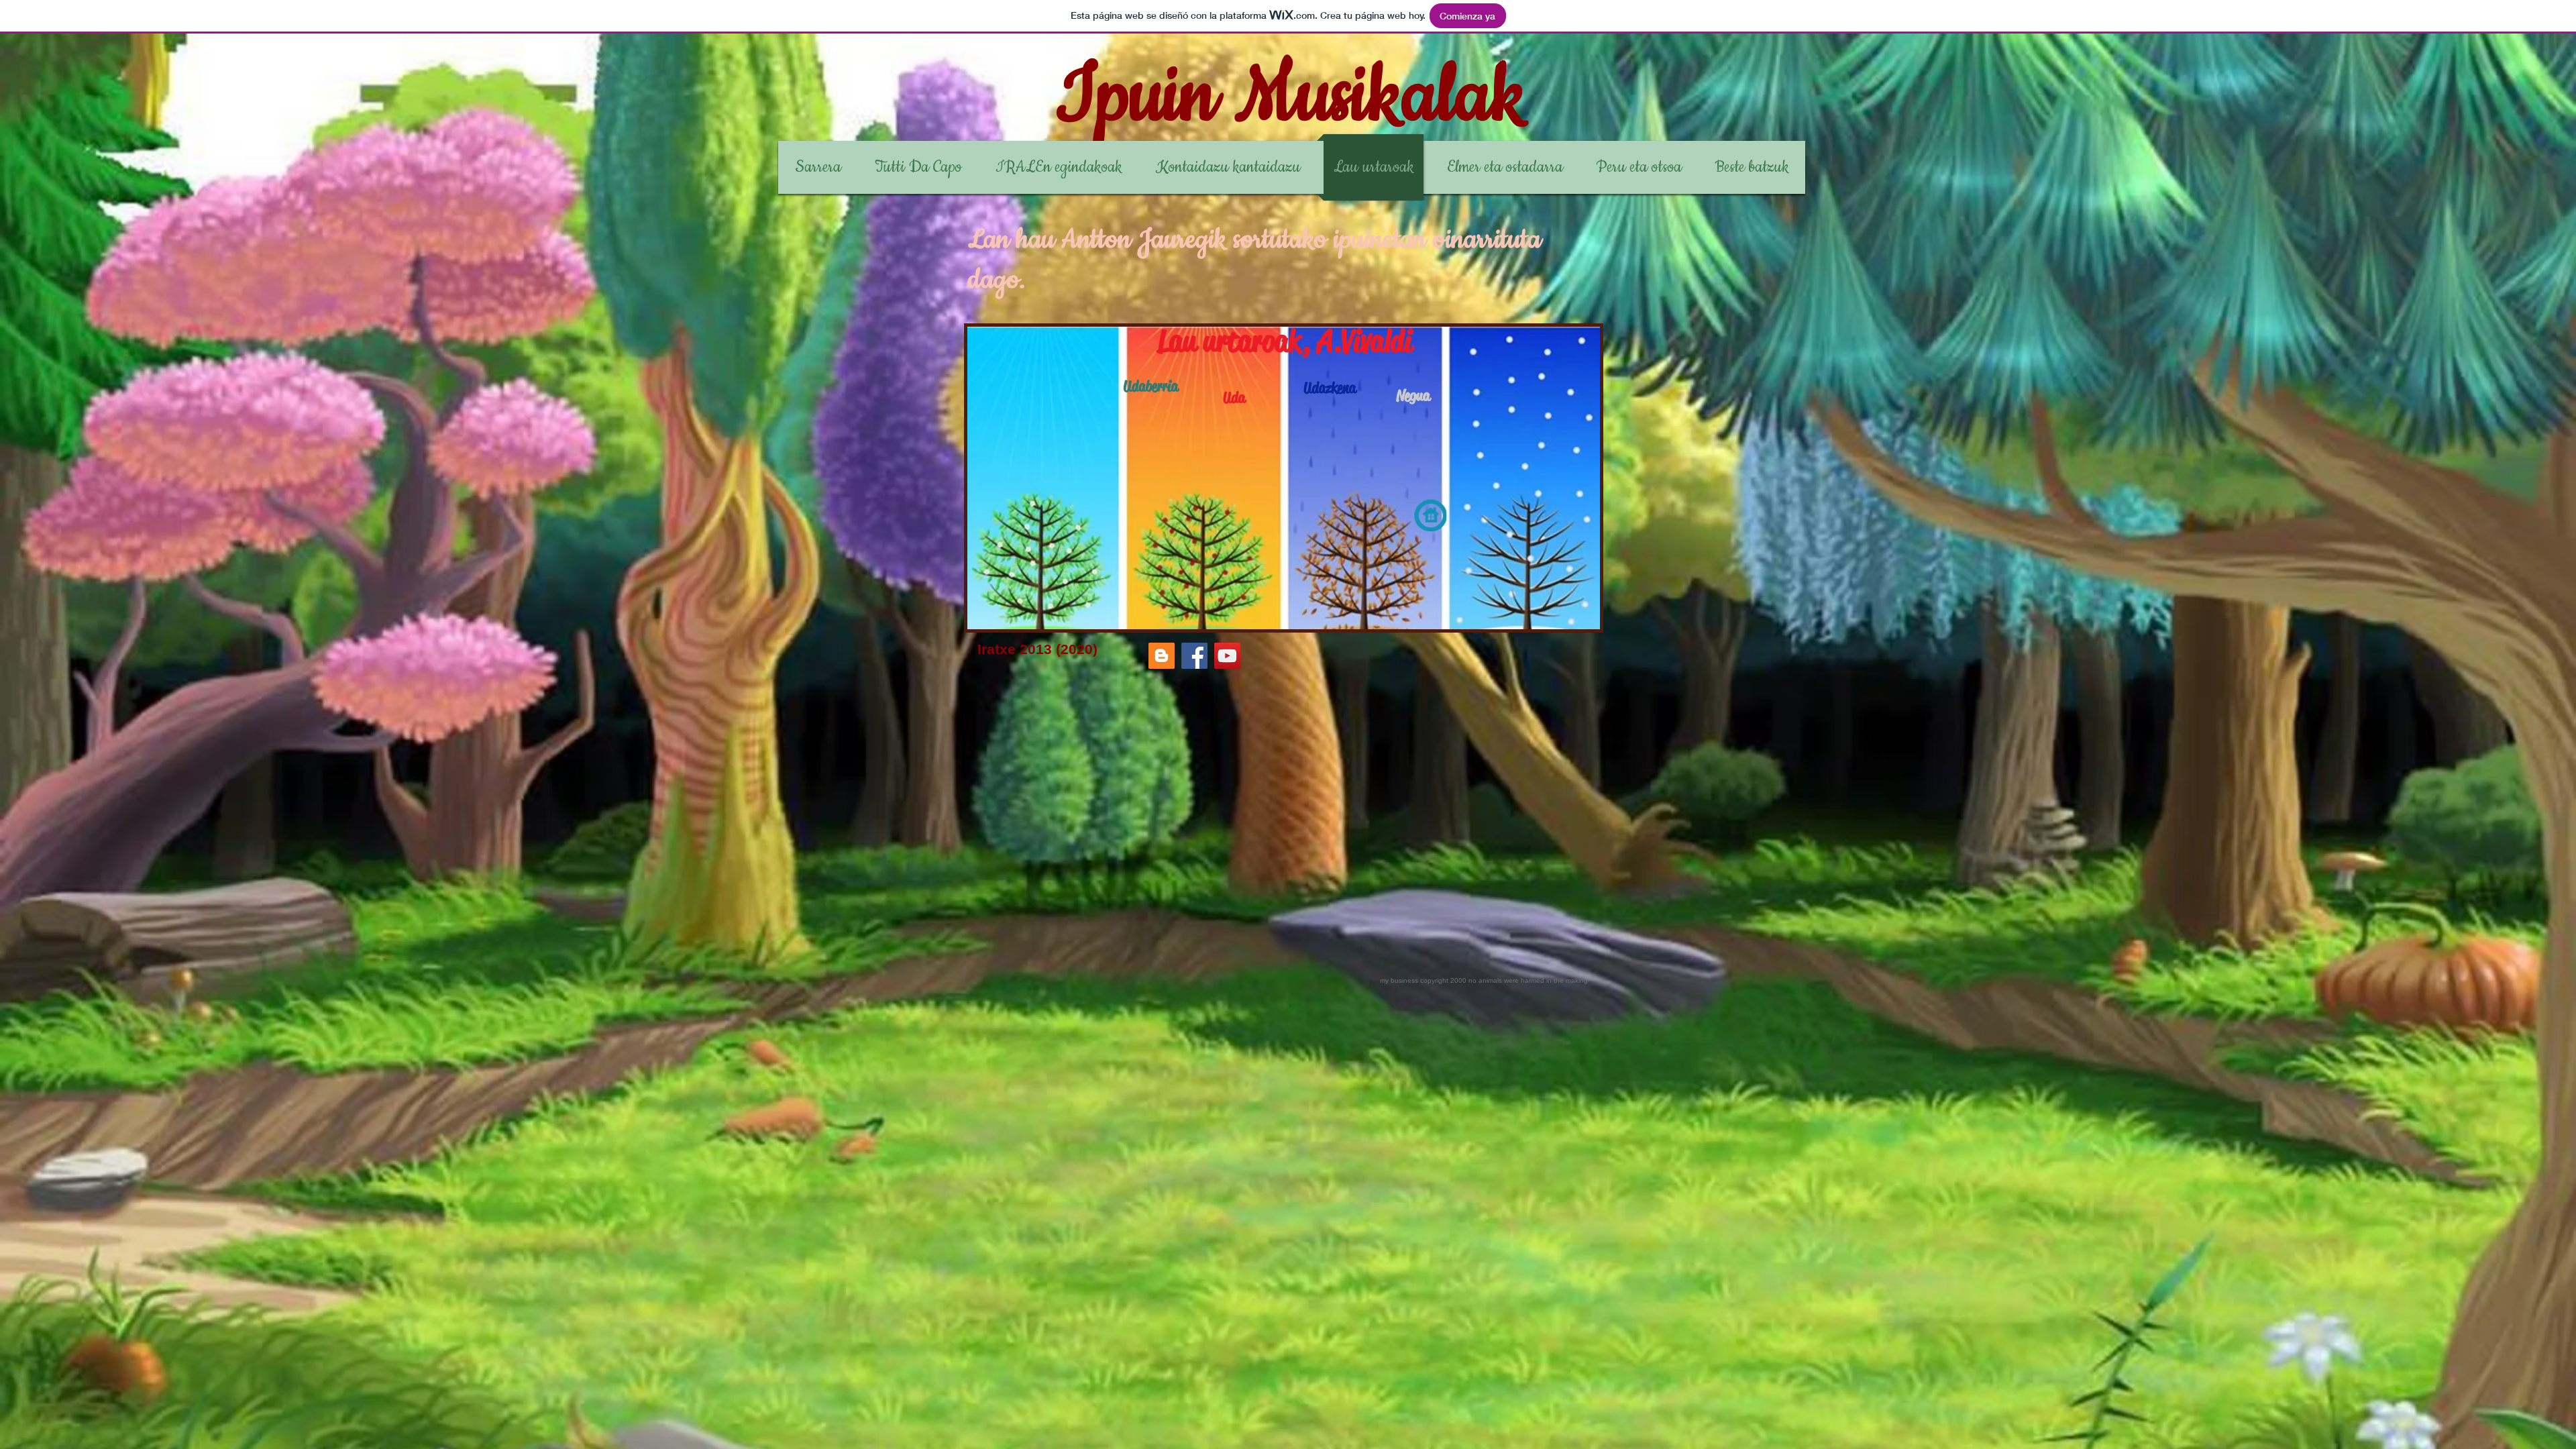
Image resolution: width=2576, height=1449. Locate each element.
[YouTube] (1227, 656)
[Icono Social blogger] (1162, 656)
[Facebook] (1194, 656)
